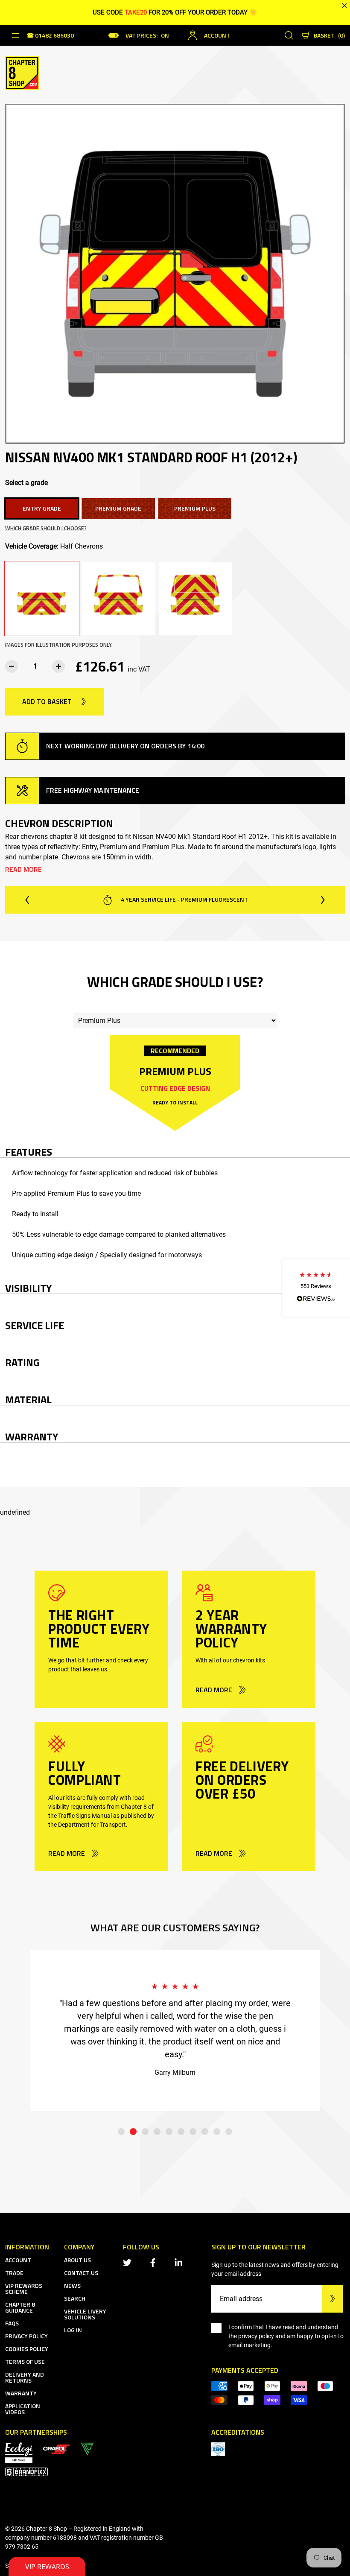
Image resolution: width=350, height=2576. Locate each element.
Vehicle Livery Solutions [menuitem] (85, 2314)
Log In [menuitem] (73, 2330)
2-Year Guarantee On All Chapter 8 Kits (184, 899)
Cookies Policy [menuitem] (27, 2349)
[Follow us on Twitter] (129, 2262)
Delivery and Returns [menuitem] (25, 2377)
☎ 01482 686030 (50, 36)
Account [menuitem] (18, 2260)
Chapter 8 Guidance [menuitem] (20, 2307)
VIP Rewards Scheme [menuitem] (24, 2288)
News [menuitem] (72, 2285)
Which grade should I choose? (46, 528)
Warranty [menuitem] (21, 2393)
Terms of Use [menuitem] (25, 2361)
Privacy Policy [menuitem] (26, 2336)
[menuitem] (56, 2449)
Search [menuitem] (75, 2298)
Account (217, 35)
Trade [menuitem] (14, 2273)
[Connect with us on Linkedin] (180, 2262)
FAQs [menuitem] (12, 2323)
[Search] (289, 35)
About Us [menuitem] (77, 2260)
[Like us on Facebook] (155, 2262)
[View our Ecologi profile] (19, 2452)
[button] (316, 1288)
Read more (23, 869)
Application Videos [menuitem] (23, 2409)
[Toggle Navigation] (15, 35)
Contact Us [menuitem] (81, 2273)
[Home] (22, 72)
